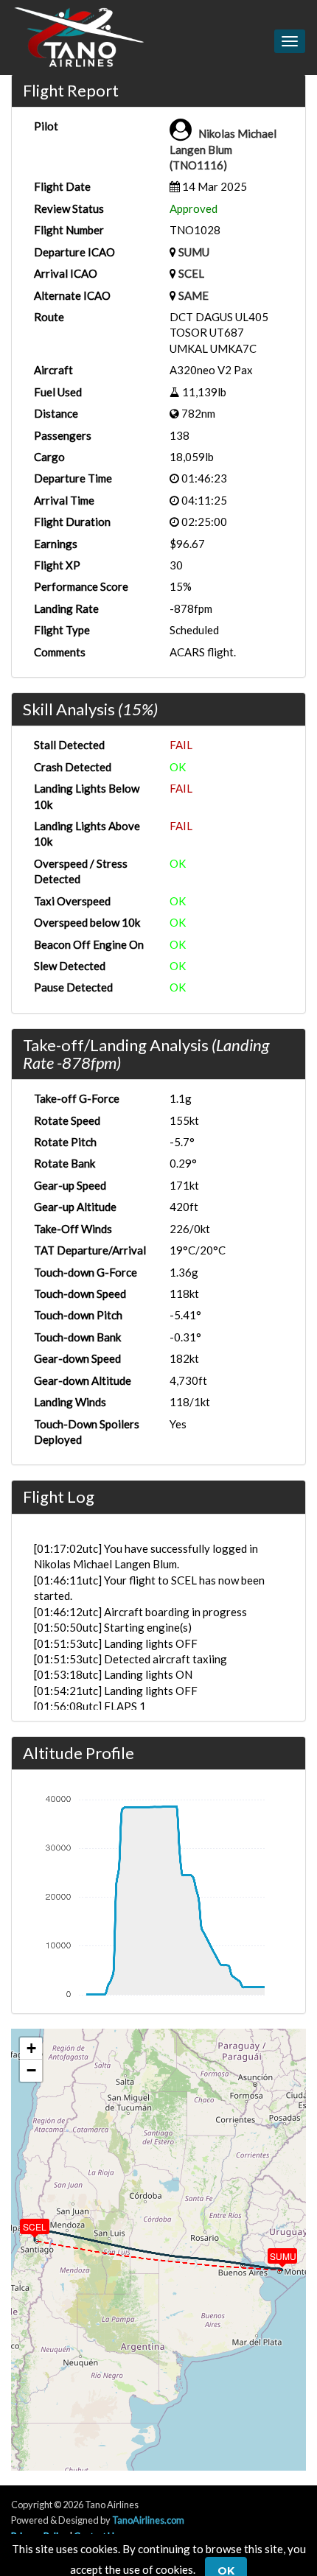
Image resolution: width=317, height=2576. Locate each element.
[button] (272, 2253)
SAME (194, 295)
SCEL (191, 273)
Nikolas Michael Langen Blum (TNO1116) (223, 149)
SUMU (194, 252)
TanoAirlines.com (148, 2520)
